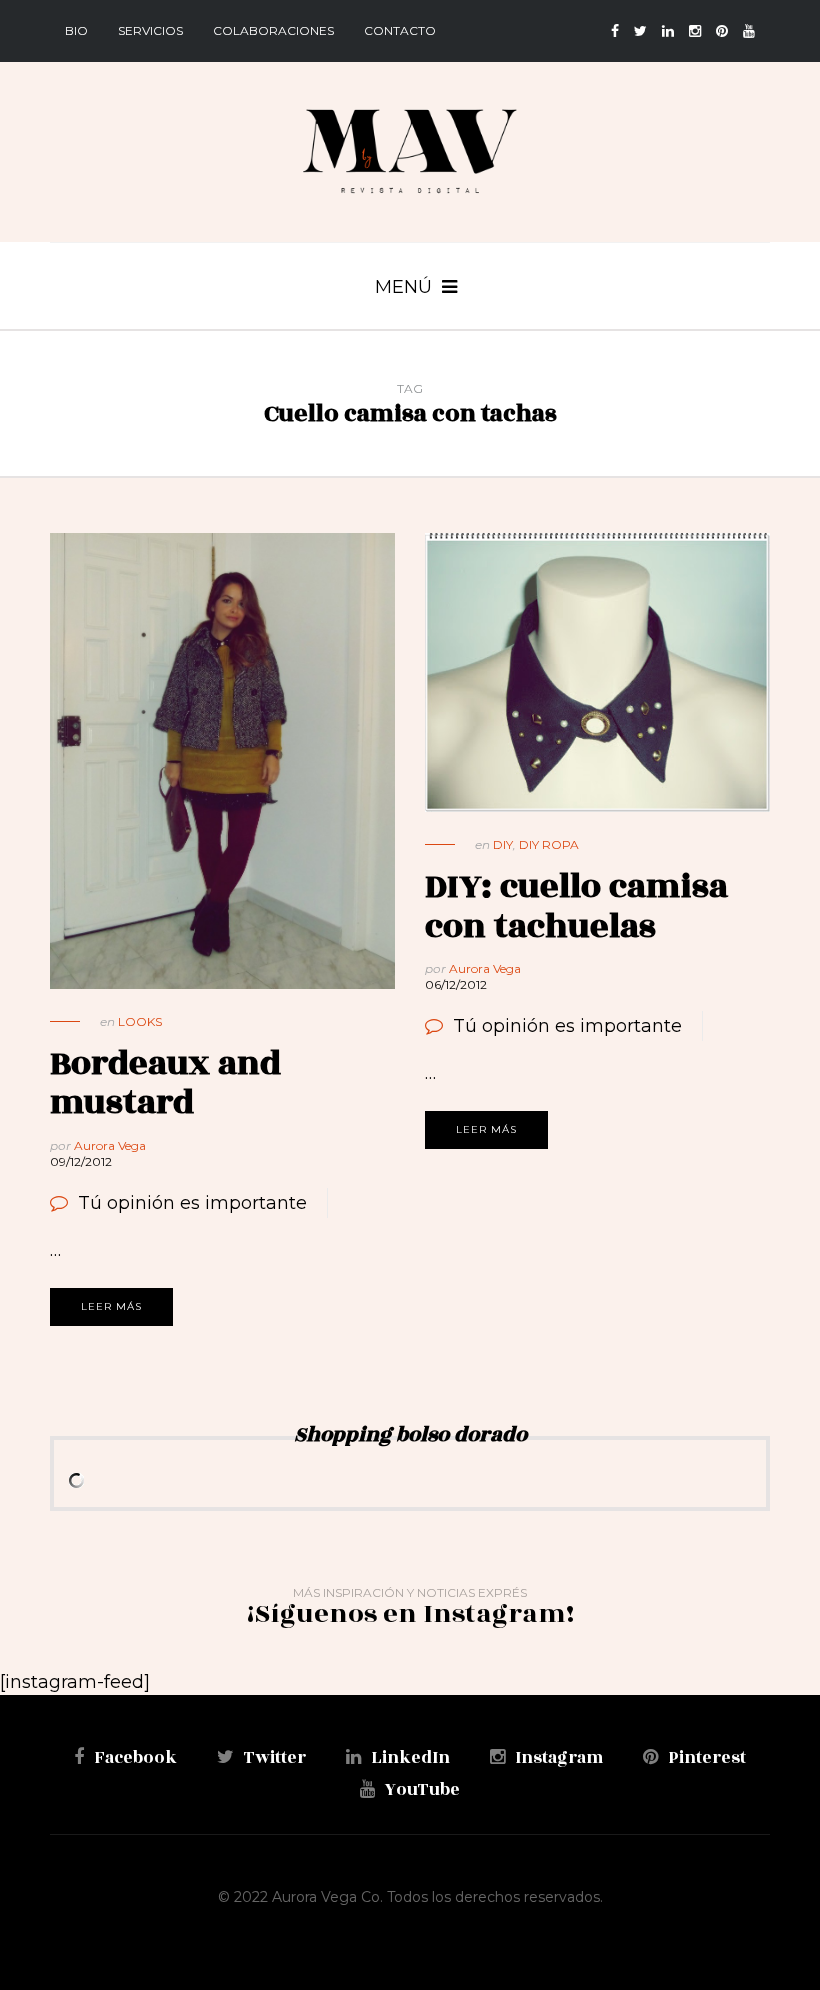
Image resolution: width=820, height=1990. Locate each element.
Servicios (150, 30)
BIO (76, 30)
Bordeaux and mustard (165, 1083)
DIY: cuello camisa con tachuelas (576, 906)
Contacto (400, 30)
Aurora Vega (110, 1145)
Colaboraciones (273, 30)
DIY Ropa (549, 844)
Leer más (111, 1306)
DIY (503, 844)
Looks (140, 1021)
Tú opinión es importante (192, 1203)
